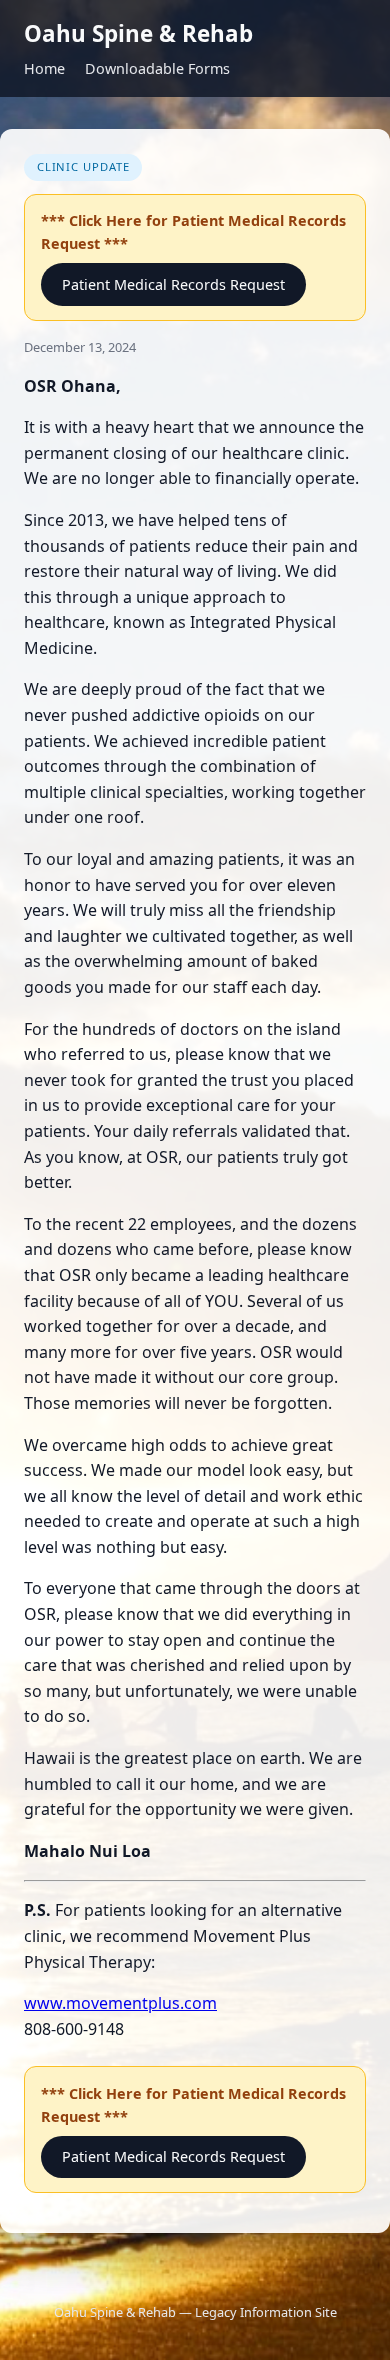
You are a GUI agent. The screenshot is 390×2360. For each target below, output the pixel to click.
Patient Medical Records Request (173, 284)
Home (44, 68)
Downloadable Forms (157, 68)
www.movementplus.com (120, 2003)
